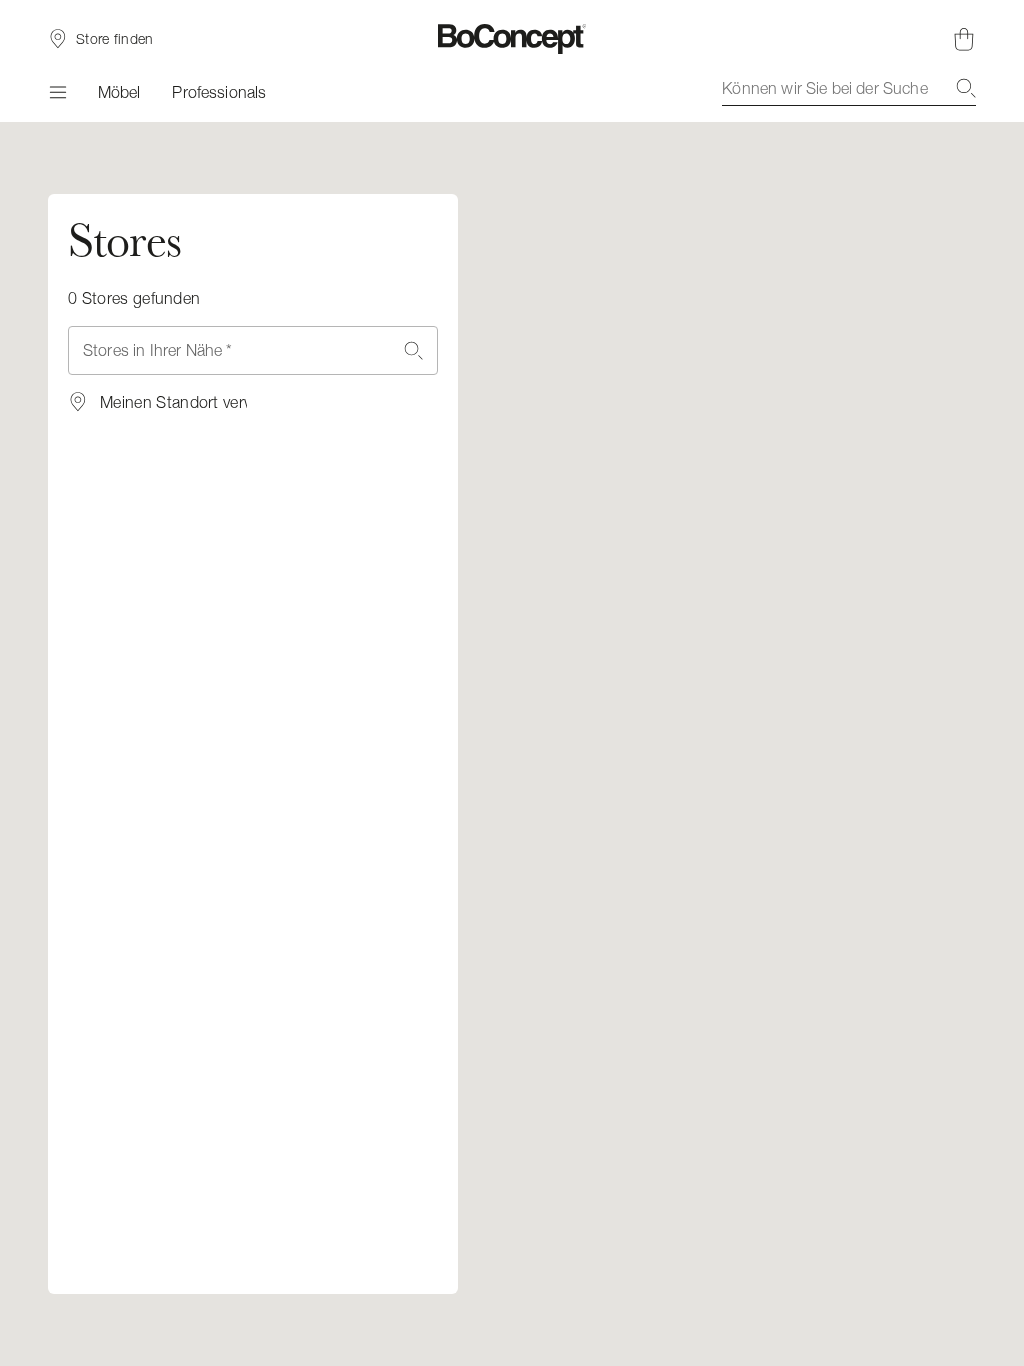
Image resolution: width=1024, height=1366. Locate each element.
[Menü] (57, 92)
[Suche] (966, 88)
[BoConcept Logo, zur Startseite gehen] (512, 39)
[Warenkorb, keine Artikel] (964, 39)
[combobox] (849, 88)
